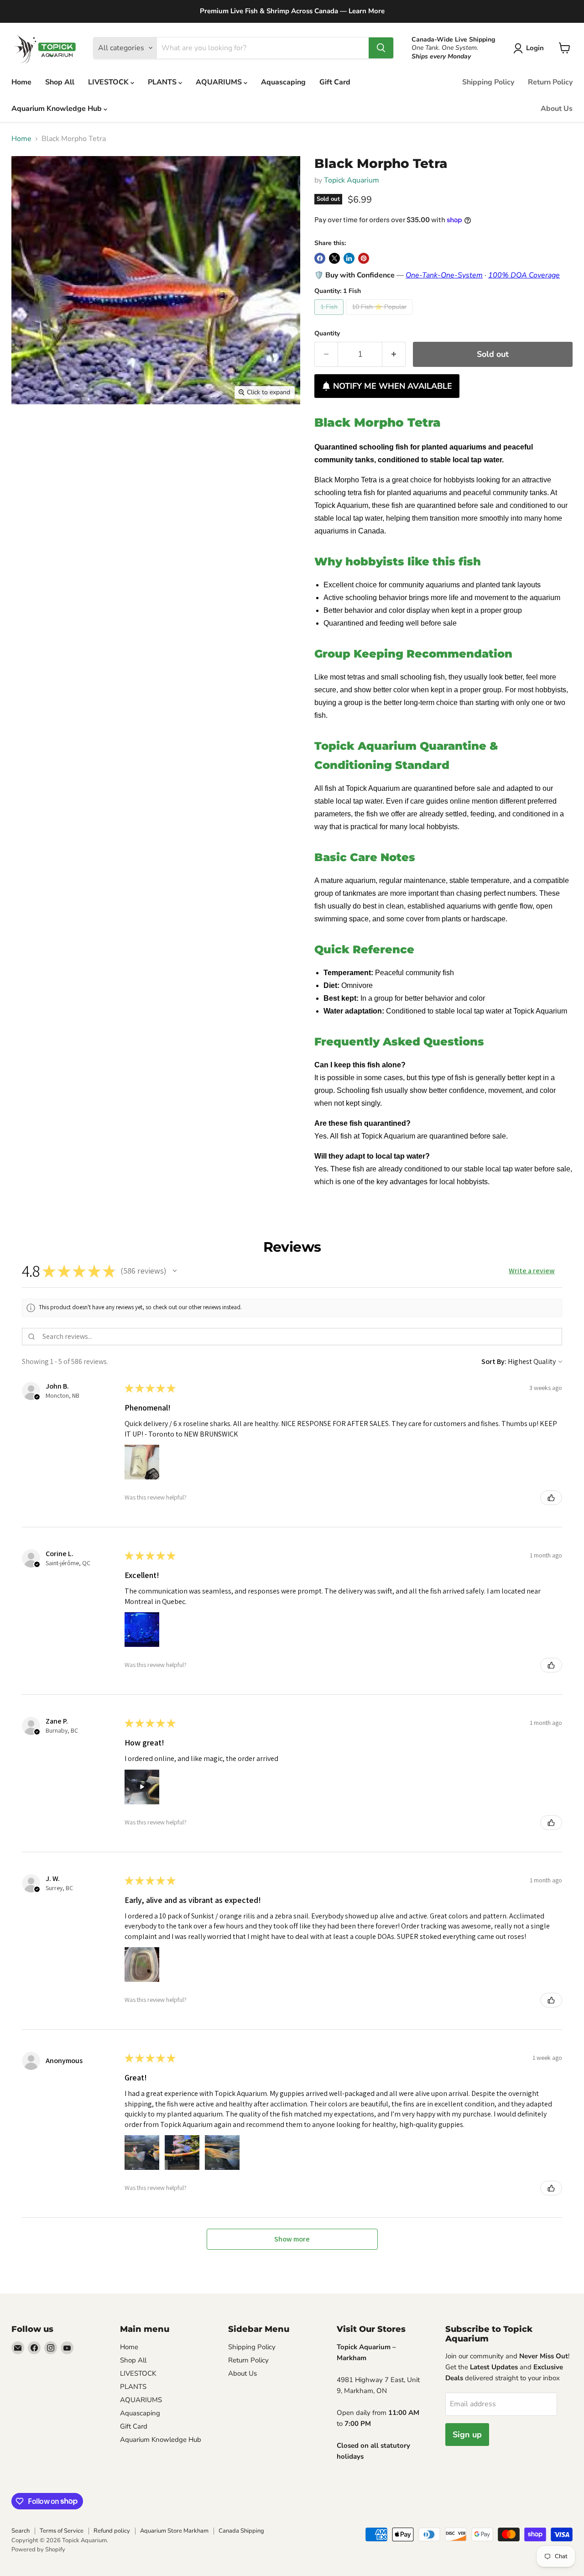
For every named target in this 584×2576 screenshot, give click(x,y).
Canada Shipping (241, 2531)
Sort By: (494, 1361)
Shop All (60, 82)
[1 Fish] (330, 317)
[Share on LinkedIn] (349, 258)
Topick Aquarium (352, 180)
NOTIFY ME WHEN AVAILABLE (393, 386)
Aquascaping (283, 82)
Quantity (327, 334)
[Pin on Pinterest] (364, 258)
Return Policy (550, 82)
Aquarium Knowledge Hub (57, 109)
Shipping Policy (488, 82)
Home (21, 82)
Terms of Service (62, 2531)
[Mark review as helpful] (551, 1498)
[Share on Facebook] (320, 258)
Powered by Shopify (38, 2550)
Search (21, 2531)
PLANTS (163, 82)
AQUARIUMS (220, 82)
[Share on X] (334, 258)
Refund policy (112, 2531)
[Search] (381, 48)
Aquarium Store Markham (174, 2531)
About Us (557, 109)
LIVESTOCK (109, 82)
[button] (530, 48)
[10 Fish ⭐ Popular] (380, 317)
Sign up (467, 2435)
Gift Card (335, 82)
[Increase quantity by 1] (394, 354)
